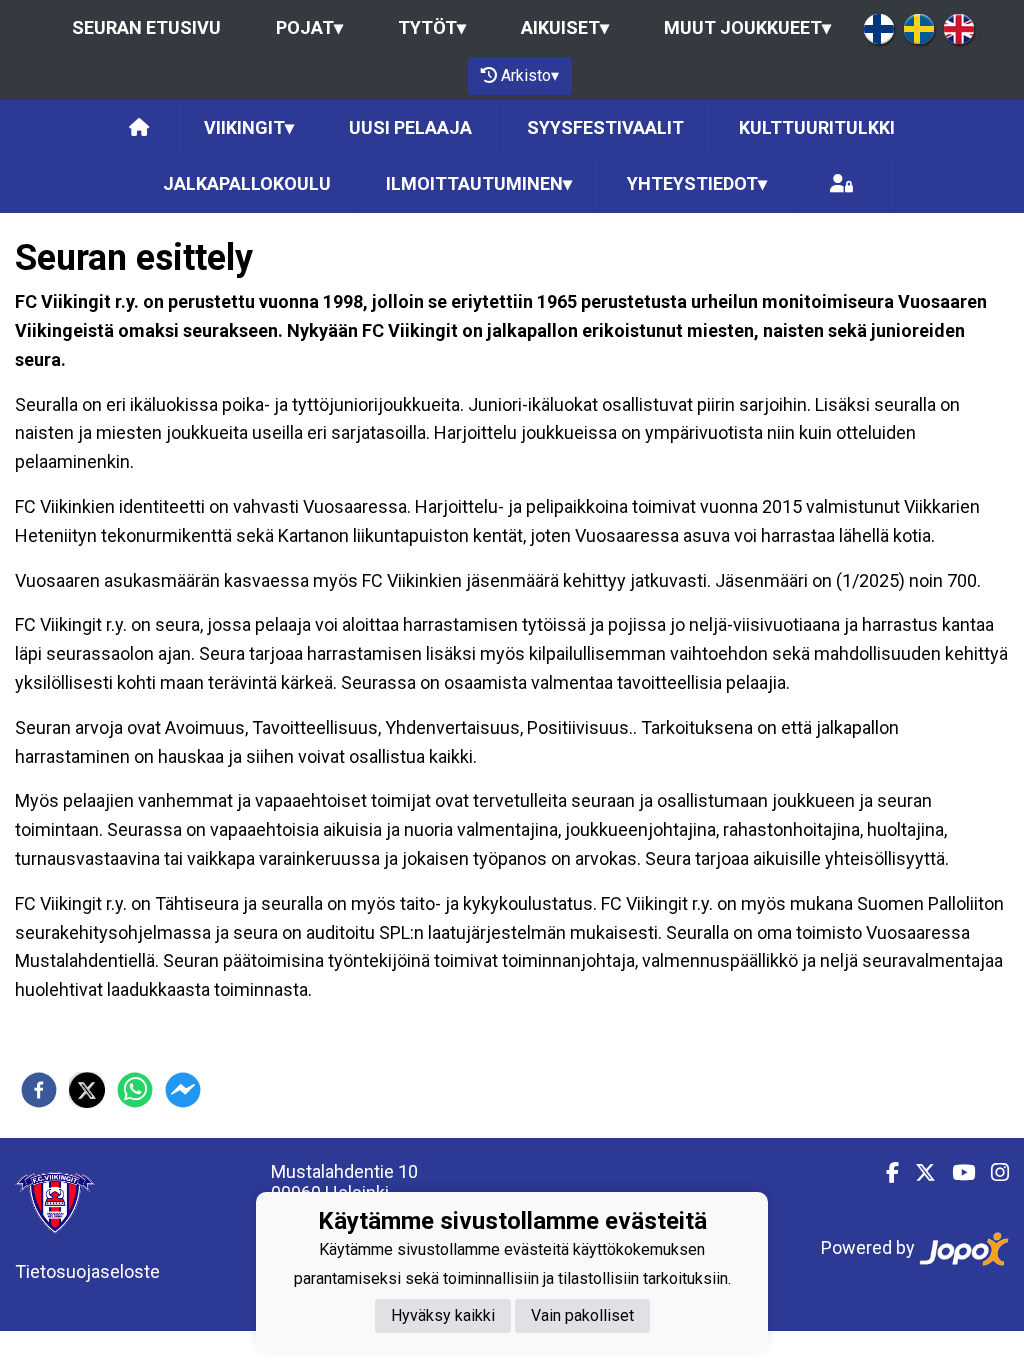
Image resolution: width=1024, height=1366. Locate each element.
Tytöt (432, 27)
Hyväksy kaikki (443, 1315)
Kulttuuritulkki (817, 127)
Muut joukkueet (747, 27)
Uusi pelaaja (410, 127)
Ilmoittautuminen (479, 183)
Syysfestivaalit (605, 127)
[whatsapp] (135, 1090)
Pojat (309, 27)
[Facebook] (884, 1173)
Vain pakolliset (582, 1315)
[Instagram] (992, 1173)
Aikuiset (565, 27)
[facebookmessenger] (183, 1090)
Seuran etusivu (146, 27)
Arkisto (530, 75)
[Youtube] (955, 1173)
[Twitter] (917, 1173)
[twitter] (87, 1090)
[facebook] (39, 1090)
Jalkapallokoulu (247, 183)
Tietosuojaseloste (87, 1271)
